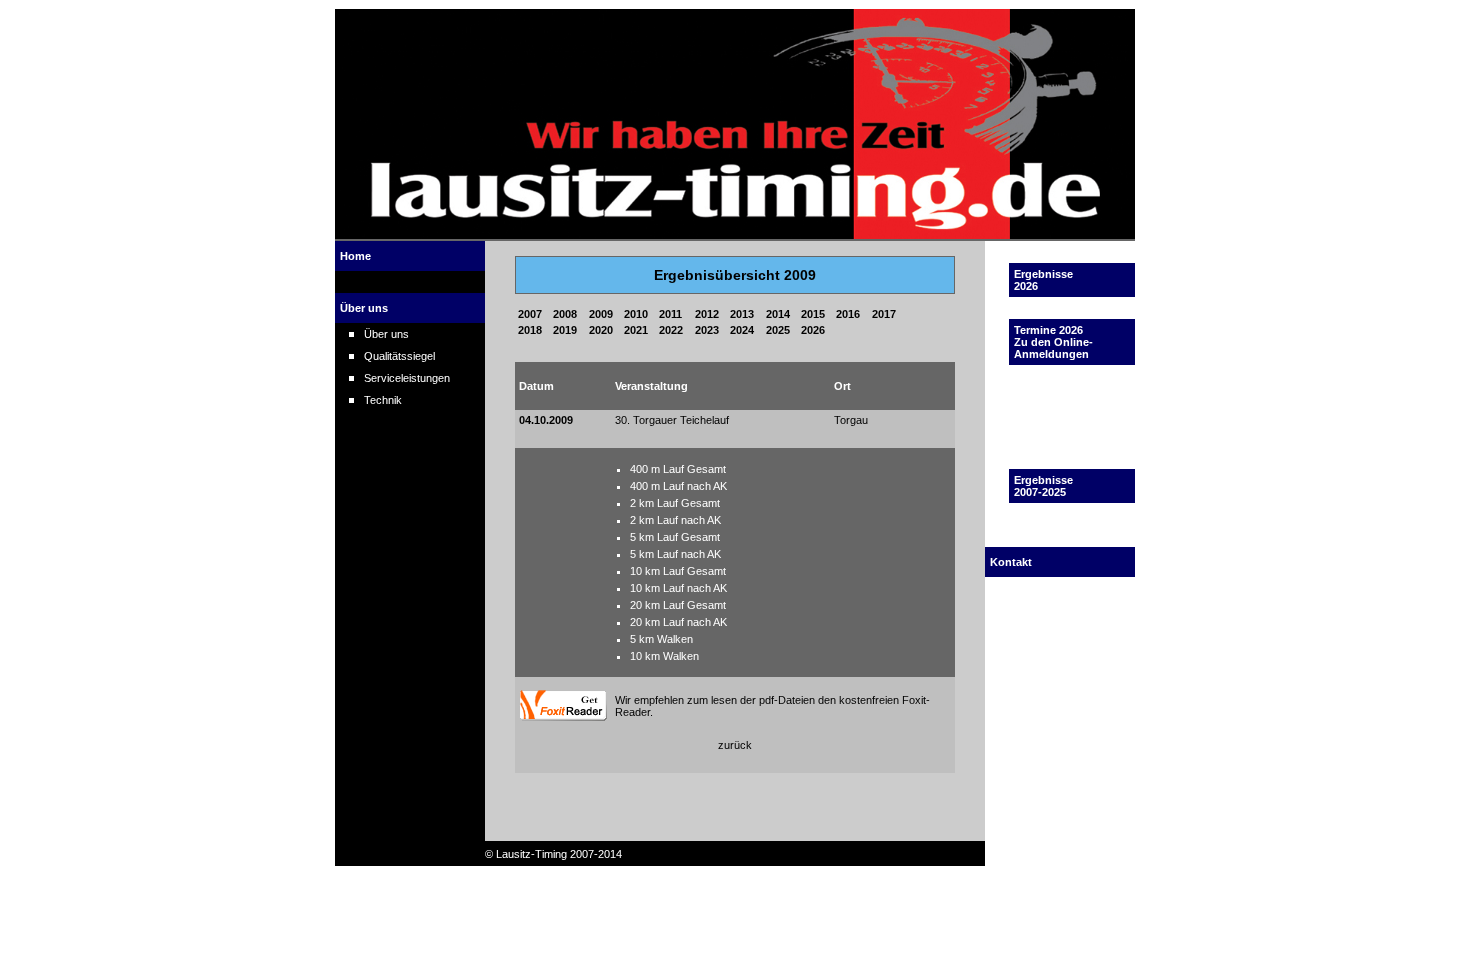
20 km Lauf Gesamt (678, 605)
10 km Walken (664, 656)
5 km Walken (661, 639)
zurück (735, 745)
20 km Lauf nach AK (678, 622)
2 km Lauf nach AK (675, 520)
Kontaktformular (1052, 610)
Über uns (386, 334)
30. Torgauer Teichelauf (672, 420)
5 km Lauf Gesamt (675, 537)
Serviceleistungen (407, 378)
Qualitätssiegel (399, 356)
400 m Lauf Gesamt (678, 469)
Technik (383, 400)
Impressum (1041, 632)
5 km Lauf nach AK (675, 554)
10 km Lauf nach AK (678, 588)
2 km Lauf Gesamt (675, 503)
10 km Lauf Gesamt (678, 571)
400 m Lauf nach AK (678, 486)
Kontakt (1032, 588)
